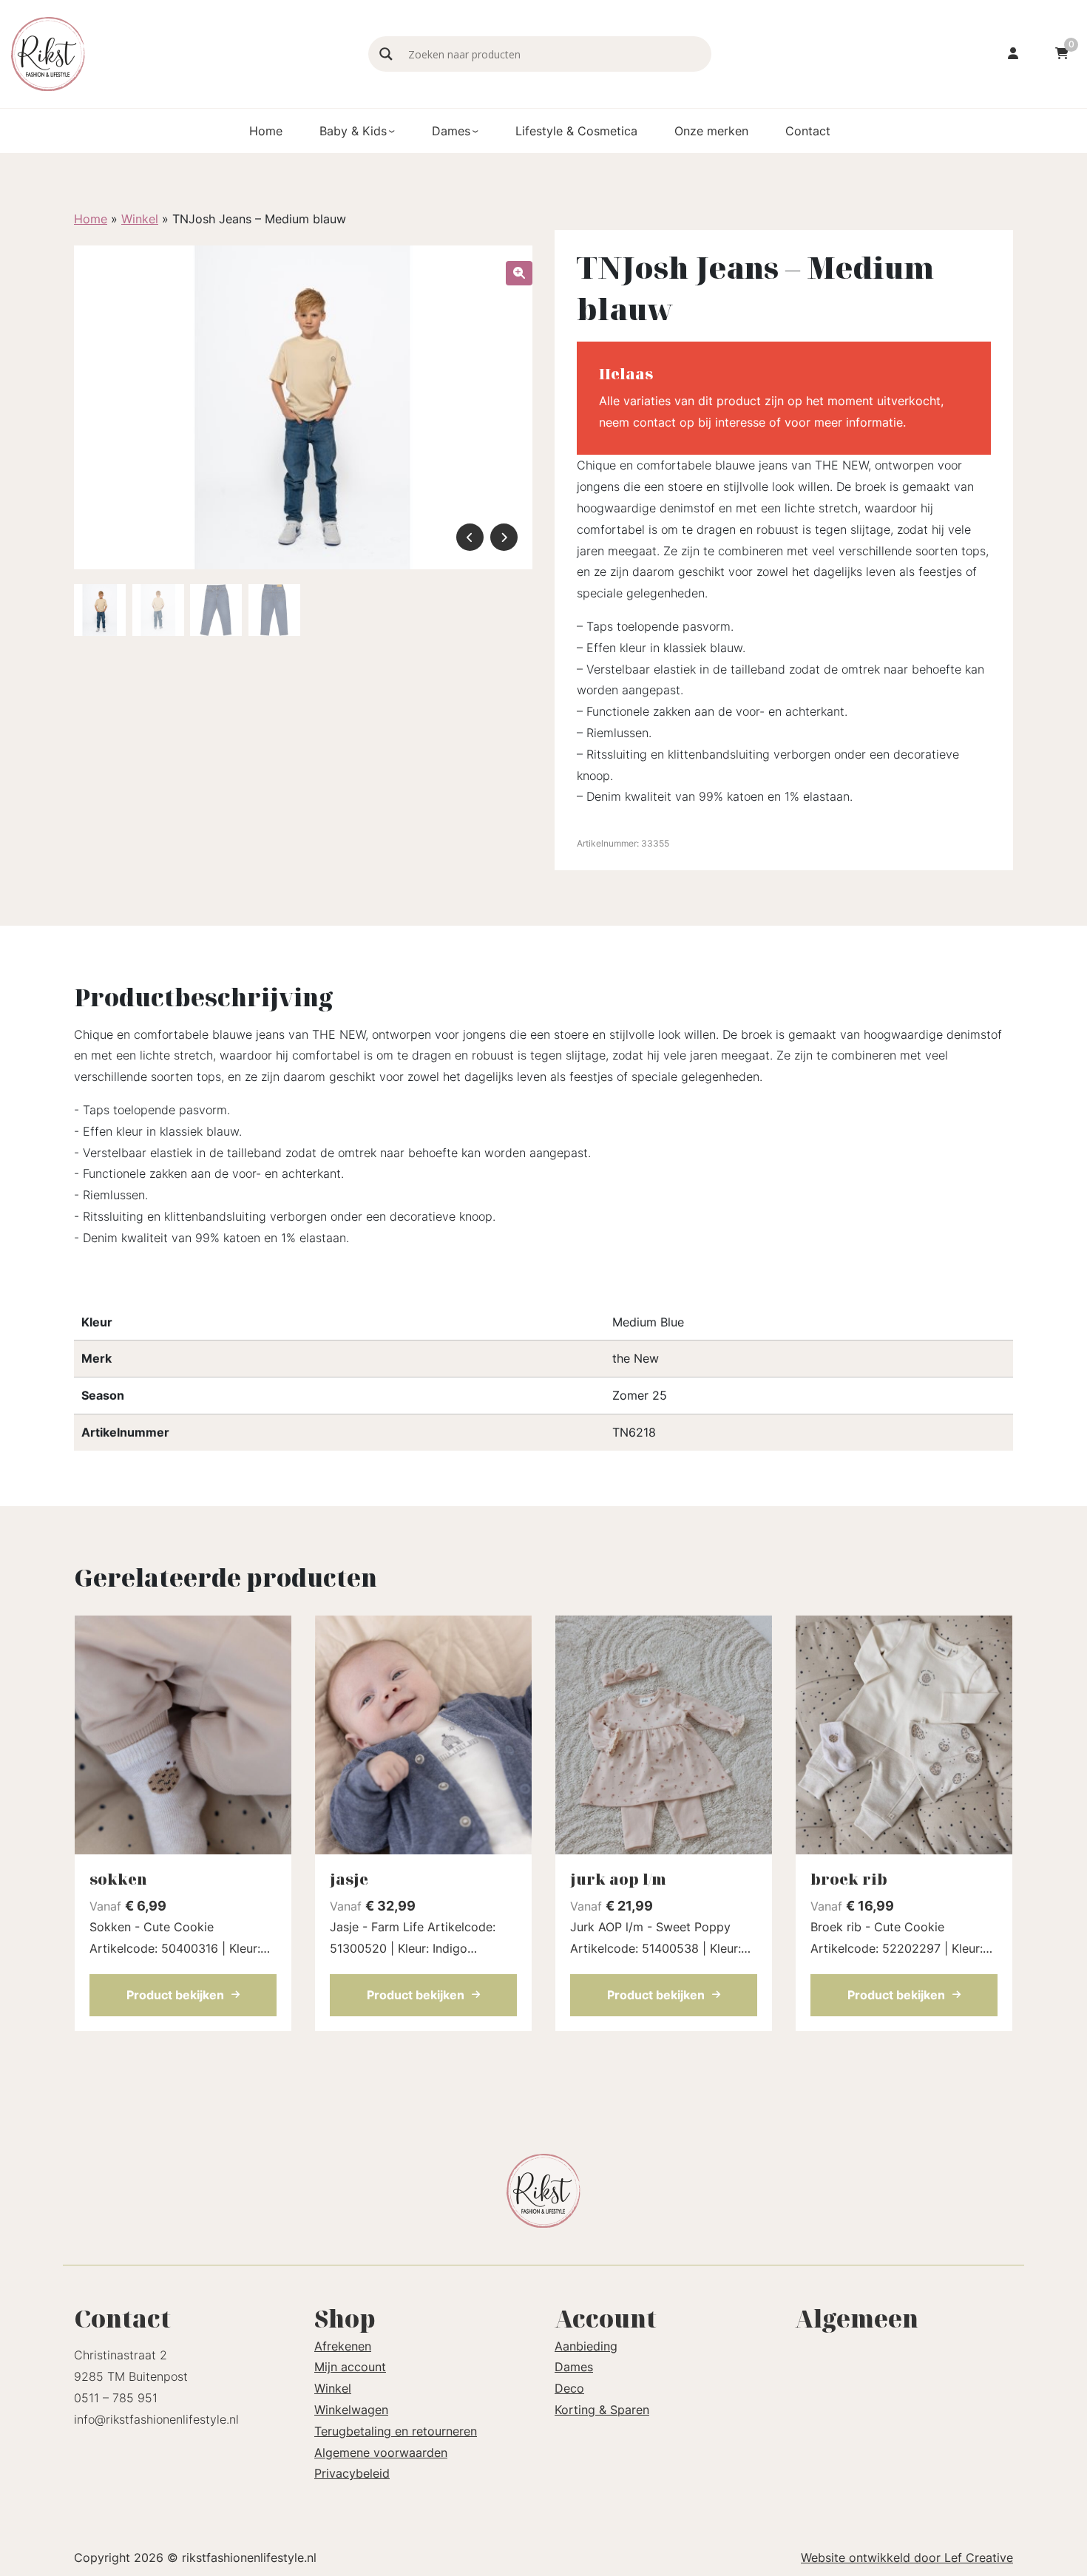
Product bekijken (175, 1995)
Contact (808, 131)
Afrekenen (343, 2346)
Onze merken (711, 131)
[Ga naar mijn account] (1013, 54)
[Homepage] (182, 52)
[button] (519, 273)
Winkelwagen (351, 2410)
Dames (451, 131)
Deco (569, 2388)
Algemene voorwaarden (381, 2453)
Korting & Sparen (602, 2410)
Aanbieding (586, 2346)
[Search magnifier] (386, 54)
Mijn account (350, 2367)
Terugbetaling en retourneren (396, 2431)
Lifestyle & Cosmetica (576, 131)
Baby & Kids (353, 131)
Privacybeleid (352, 2473)
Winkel (140, 219)
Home (266, 131)
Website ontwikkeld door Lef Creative (907, 2558)
